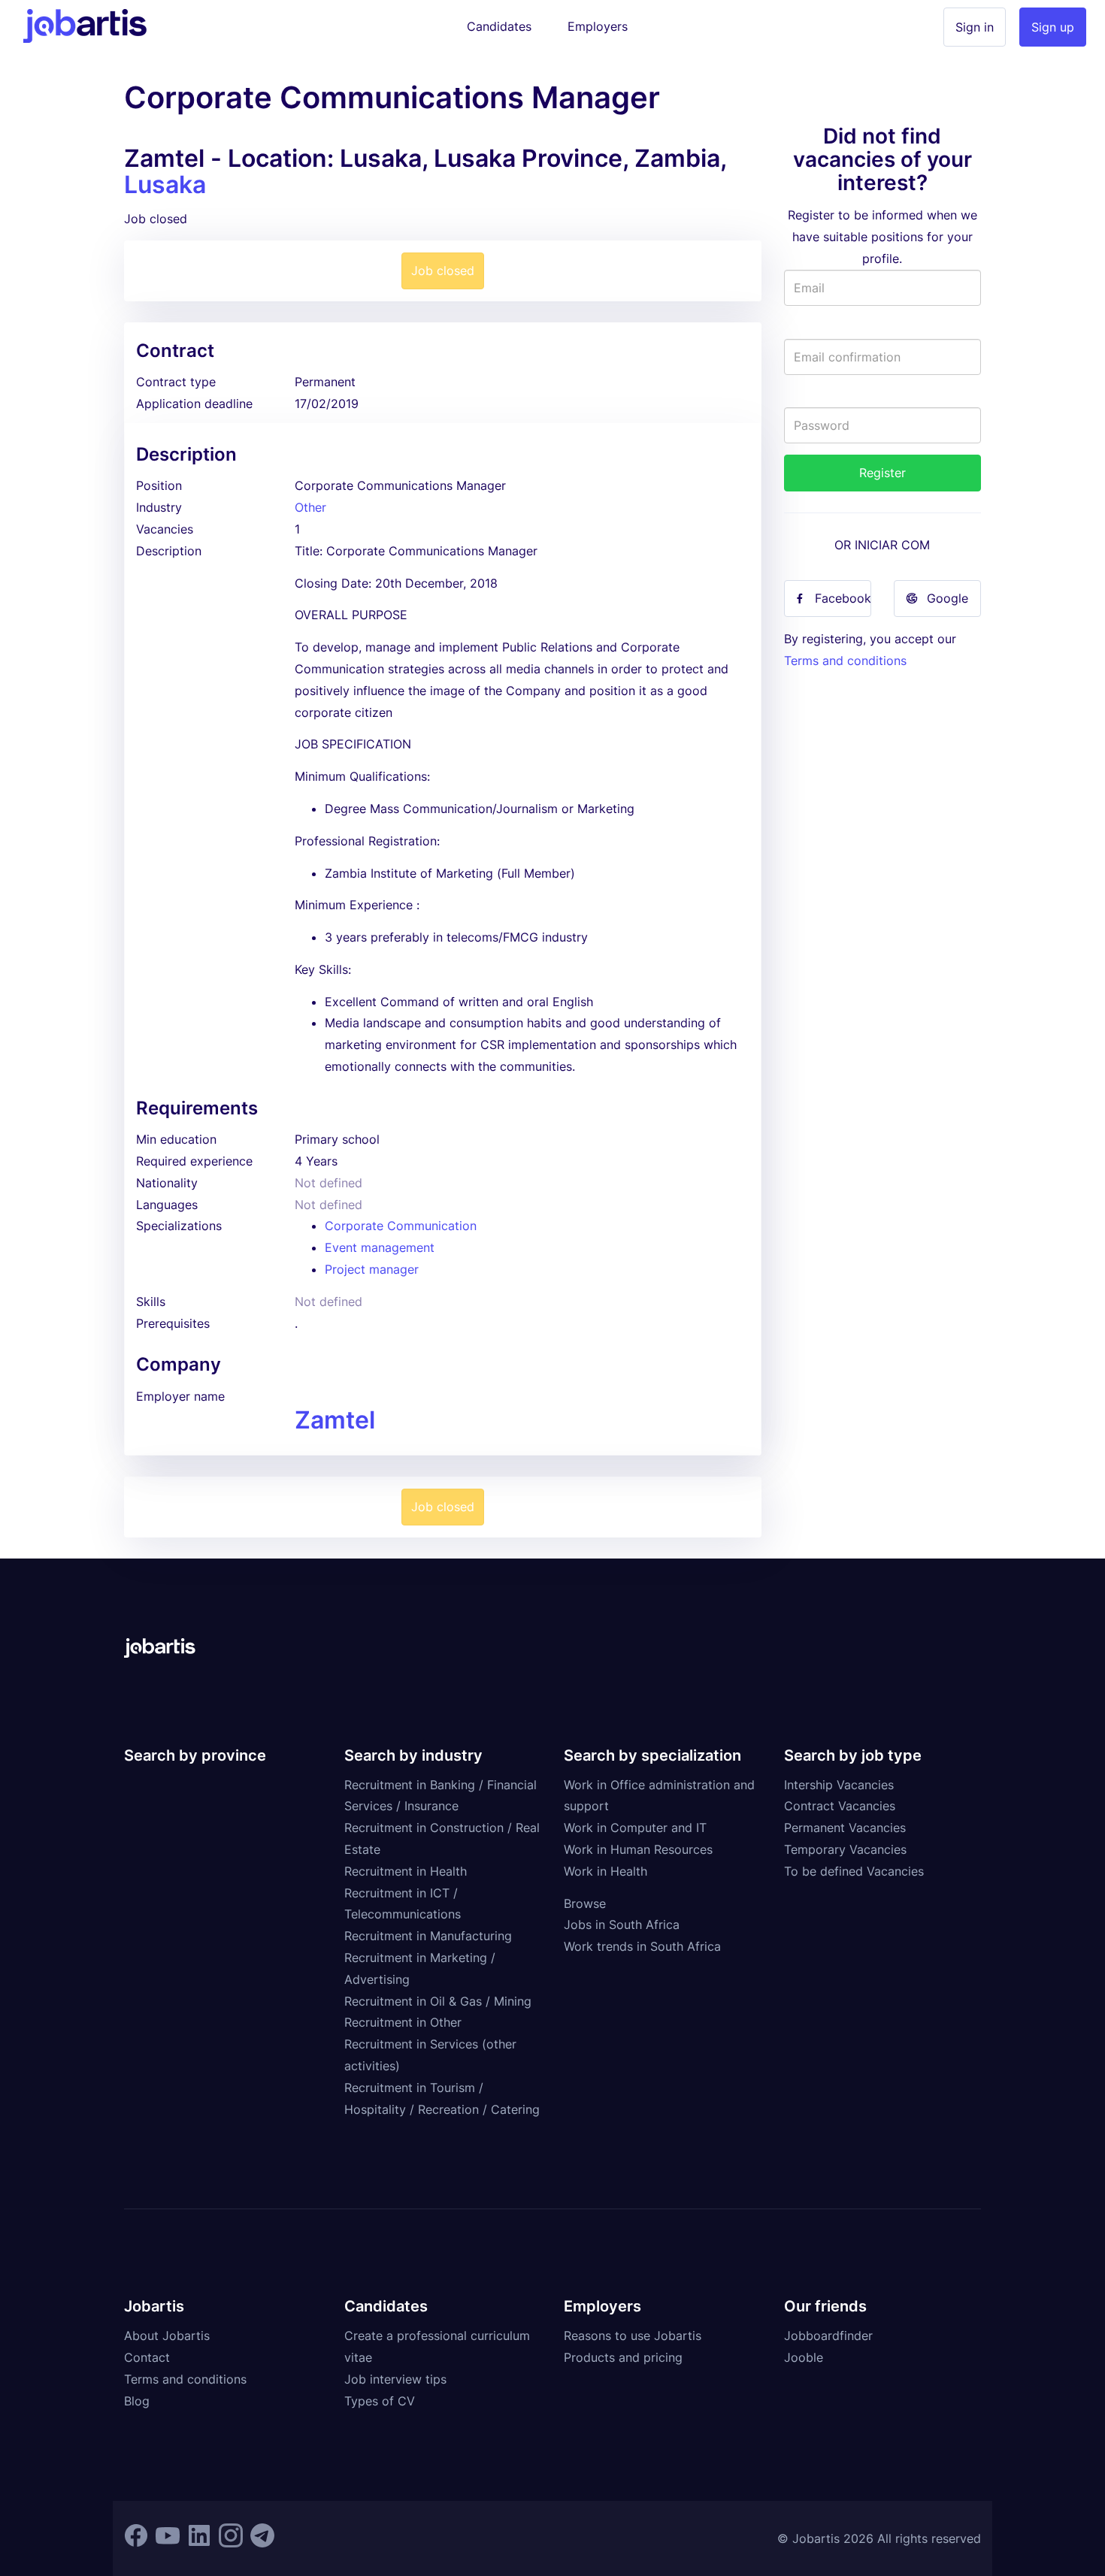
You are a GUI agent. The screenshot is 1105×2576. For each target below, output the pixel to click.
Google (948, 598)
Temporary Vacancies (845, 1849)
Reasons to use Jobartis (633, 2336)
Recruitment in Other (403, 2022)
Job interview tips (395, 2379)
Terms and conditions (845, 661)
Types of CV (380, 2401)
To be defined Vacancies (854, 1871)
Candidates (499, 26)
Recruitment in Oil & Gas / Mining (438, 2001)
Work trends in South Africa (642, 1946)
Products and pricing (623, 2357)
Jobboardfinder (828, 2336)
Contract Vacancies (840, 1806)
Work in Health (605, 1871)
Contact (147, 2357)
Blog (137, 2401)
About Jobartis (167, 2336)
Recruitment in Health (406, 1871)
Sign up (1053, 27)
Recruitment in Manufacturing (428, 1936)
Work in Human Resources (638, 1849)
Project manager (372, 1269)
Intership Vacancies (839, 1785)
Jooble (804, 2357)
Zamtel (335, 1420)
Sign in (975, 27)
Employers (598, 26)
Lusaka (165, 184)
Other (310, 507)
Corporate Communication (401, 1226)
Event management (380, 1247)
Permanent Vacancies (845, 1828)
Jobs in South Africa (622, 1924)
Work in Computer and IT (635, 1828)
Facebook (843, 598)
